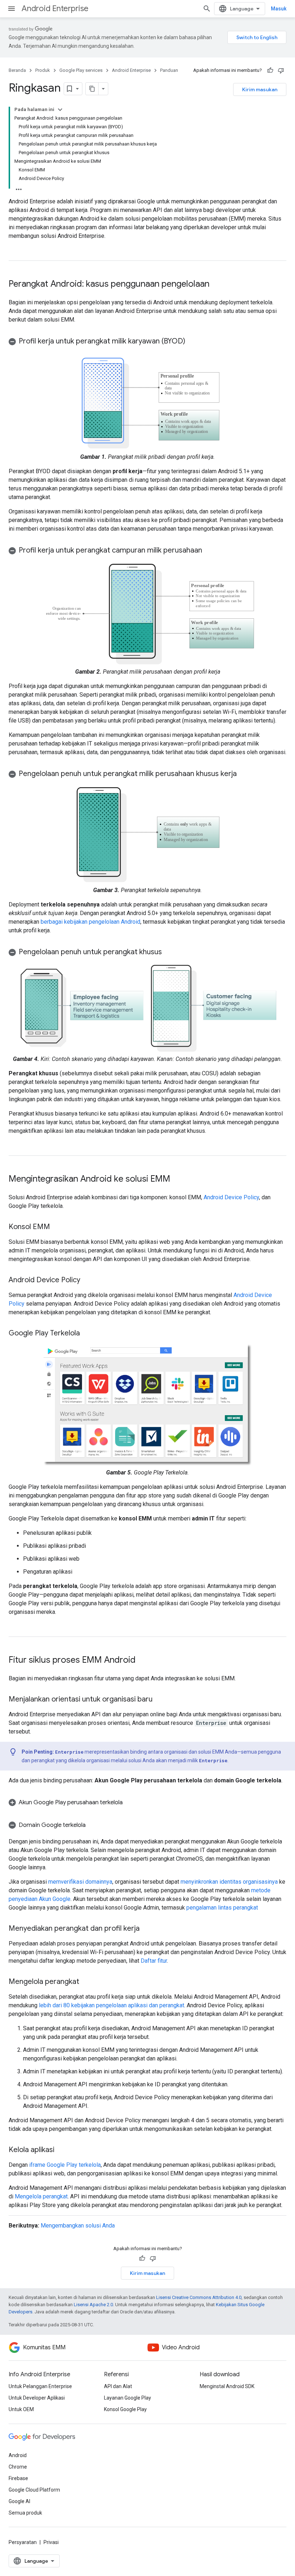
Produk (43, 70)
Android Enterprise (55, 8)
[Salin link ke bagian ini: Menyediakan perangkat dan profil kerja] (147, 1929)
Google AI (19, 2501)
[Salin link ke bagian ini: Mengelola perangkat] (86, 1982)
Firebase (18, 2478)
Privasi (51, 2542)
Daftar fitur (154, 1961)
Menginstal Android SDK (227, 2386)
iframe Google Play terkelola (65, 2165)
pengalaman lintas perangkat (222, 1908)
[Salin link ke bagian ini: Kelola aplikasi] (62, 2150)
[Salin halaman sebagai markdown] (92, 89)
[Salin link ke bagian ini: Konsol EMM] (57, 1227)
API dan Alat (118, 2386)
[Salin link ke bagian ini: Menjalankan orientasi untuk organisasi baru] (160, 1700)
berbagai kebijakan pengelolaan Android (90, 922)
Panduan (169, 70)
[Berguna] (270, 70)
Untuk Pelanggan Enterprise (40, 2386)
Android (18, 2455)
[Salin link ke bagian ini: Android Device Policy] (87, 1280)
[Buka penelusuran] (207, 9)
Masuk (279, 9)
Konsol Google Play (125, 2409)
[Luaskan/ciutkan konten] (60, 110)
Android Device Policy (231, 1197)
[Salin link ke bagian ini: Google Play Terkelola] (87, 1334)
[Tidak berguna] (281, 70)
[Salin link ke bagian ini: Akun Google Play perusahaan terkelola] (132, 1802)
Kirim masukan (260, 89)
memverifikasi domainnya (80, 1882)
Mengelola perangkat (41, 2196)
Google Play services (81, 70)
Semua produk (25, 2513)
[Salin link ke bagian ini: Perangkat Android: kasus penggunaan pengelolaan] (217, 285)
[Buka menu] (12, 9)
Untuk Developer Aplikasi (37, 2398)
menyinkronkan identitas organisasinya (229, 1882)
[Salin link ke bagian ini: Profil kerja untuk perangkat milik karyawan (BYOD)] (192, 342)
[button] (147, 341)
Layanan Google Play (128, 2398)
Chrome (18, 2467)
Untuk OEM (21, 2409)
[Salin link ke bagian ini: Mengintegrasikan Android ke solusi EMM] (177, 1179)
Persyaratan (23, 2542)
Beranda (17, 70)
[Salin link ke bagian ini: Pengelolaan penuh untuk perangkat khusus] (169, 952)
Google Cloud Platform (34, 2490)
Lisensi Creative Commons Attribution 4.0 (199, 2297)
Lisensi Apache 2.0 (93, 2305)
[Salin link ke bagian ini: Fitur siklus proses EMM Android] (143, 1661)
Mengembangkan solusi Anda (78, 2226)
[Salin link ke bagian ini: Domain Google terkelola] (93, 1825)
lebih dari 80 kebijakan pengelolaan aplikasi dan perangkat (112, 2005)
